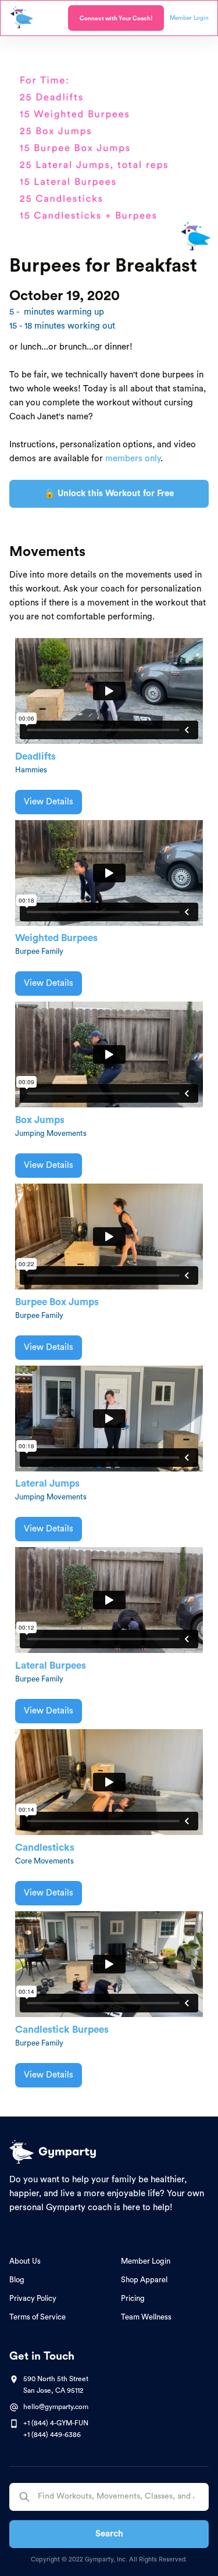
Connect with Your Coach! (116, 19)
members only (133, 459)
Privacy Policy (33, 2298)
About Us (25, 2261)
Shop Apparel (144, 2280)
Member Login (146, 2261)
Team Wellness (146, 2317)
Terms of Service (37, 2317)
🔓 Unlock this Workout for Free (109, 494)
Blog (17, 2280)
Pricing (133, 2298)
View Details (49, 802)
